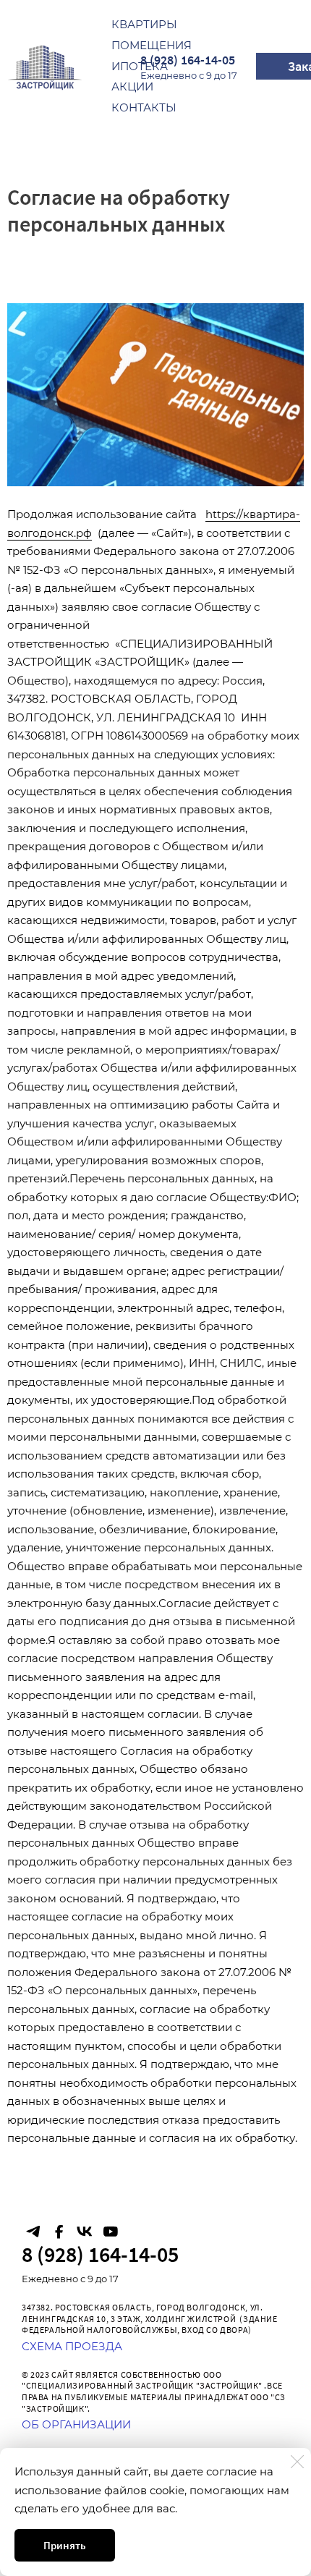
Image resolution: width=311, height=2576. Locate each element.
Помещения (152, 45)
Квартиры (144, 24)
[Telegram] (33, 2232)
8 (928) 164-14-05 (188, 60)
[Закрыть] (297, 2462)
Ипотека (140, 66)
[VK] (85, 2232)
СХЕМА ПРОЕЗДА (72, 2346)
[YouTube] (110, 2232)
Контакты (144, 107)
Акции (132, 86)
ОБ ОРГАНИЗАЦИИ (76, 2424)
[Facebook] (59, 2232)
